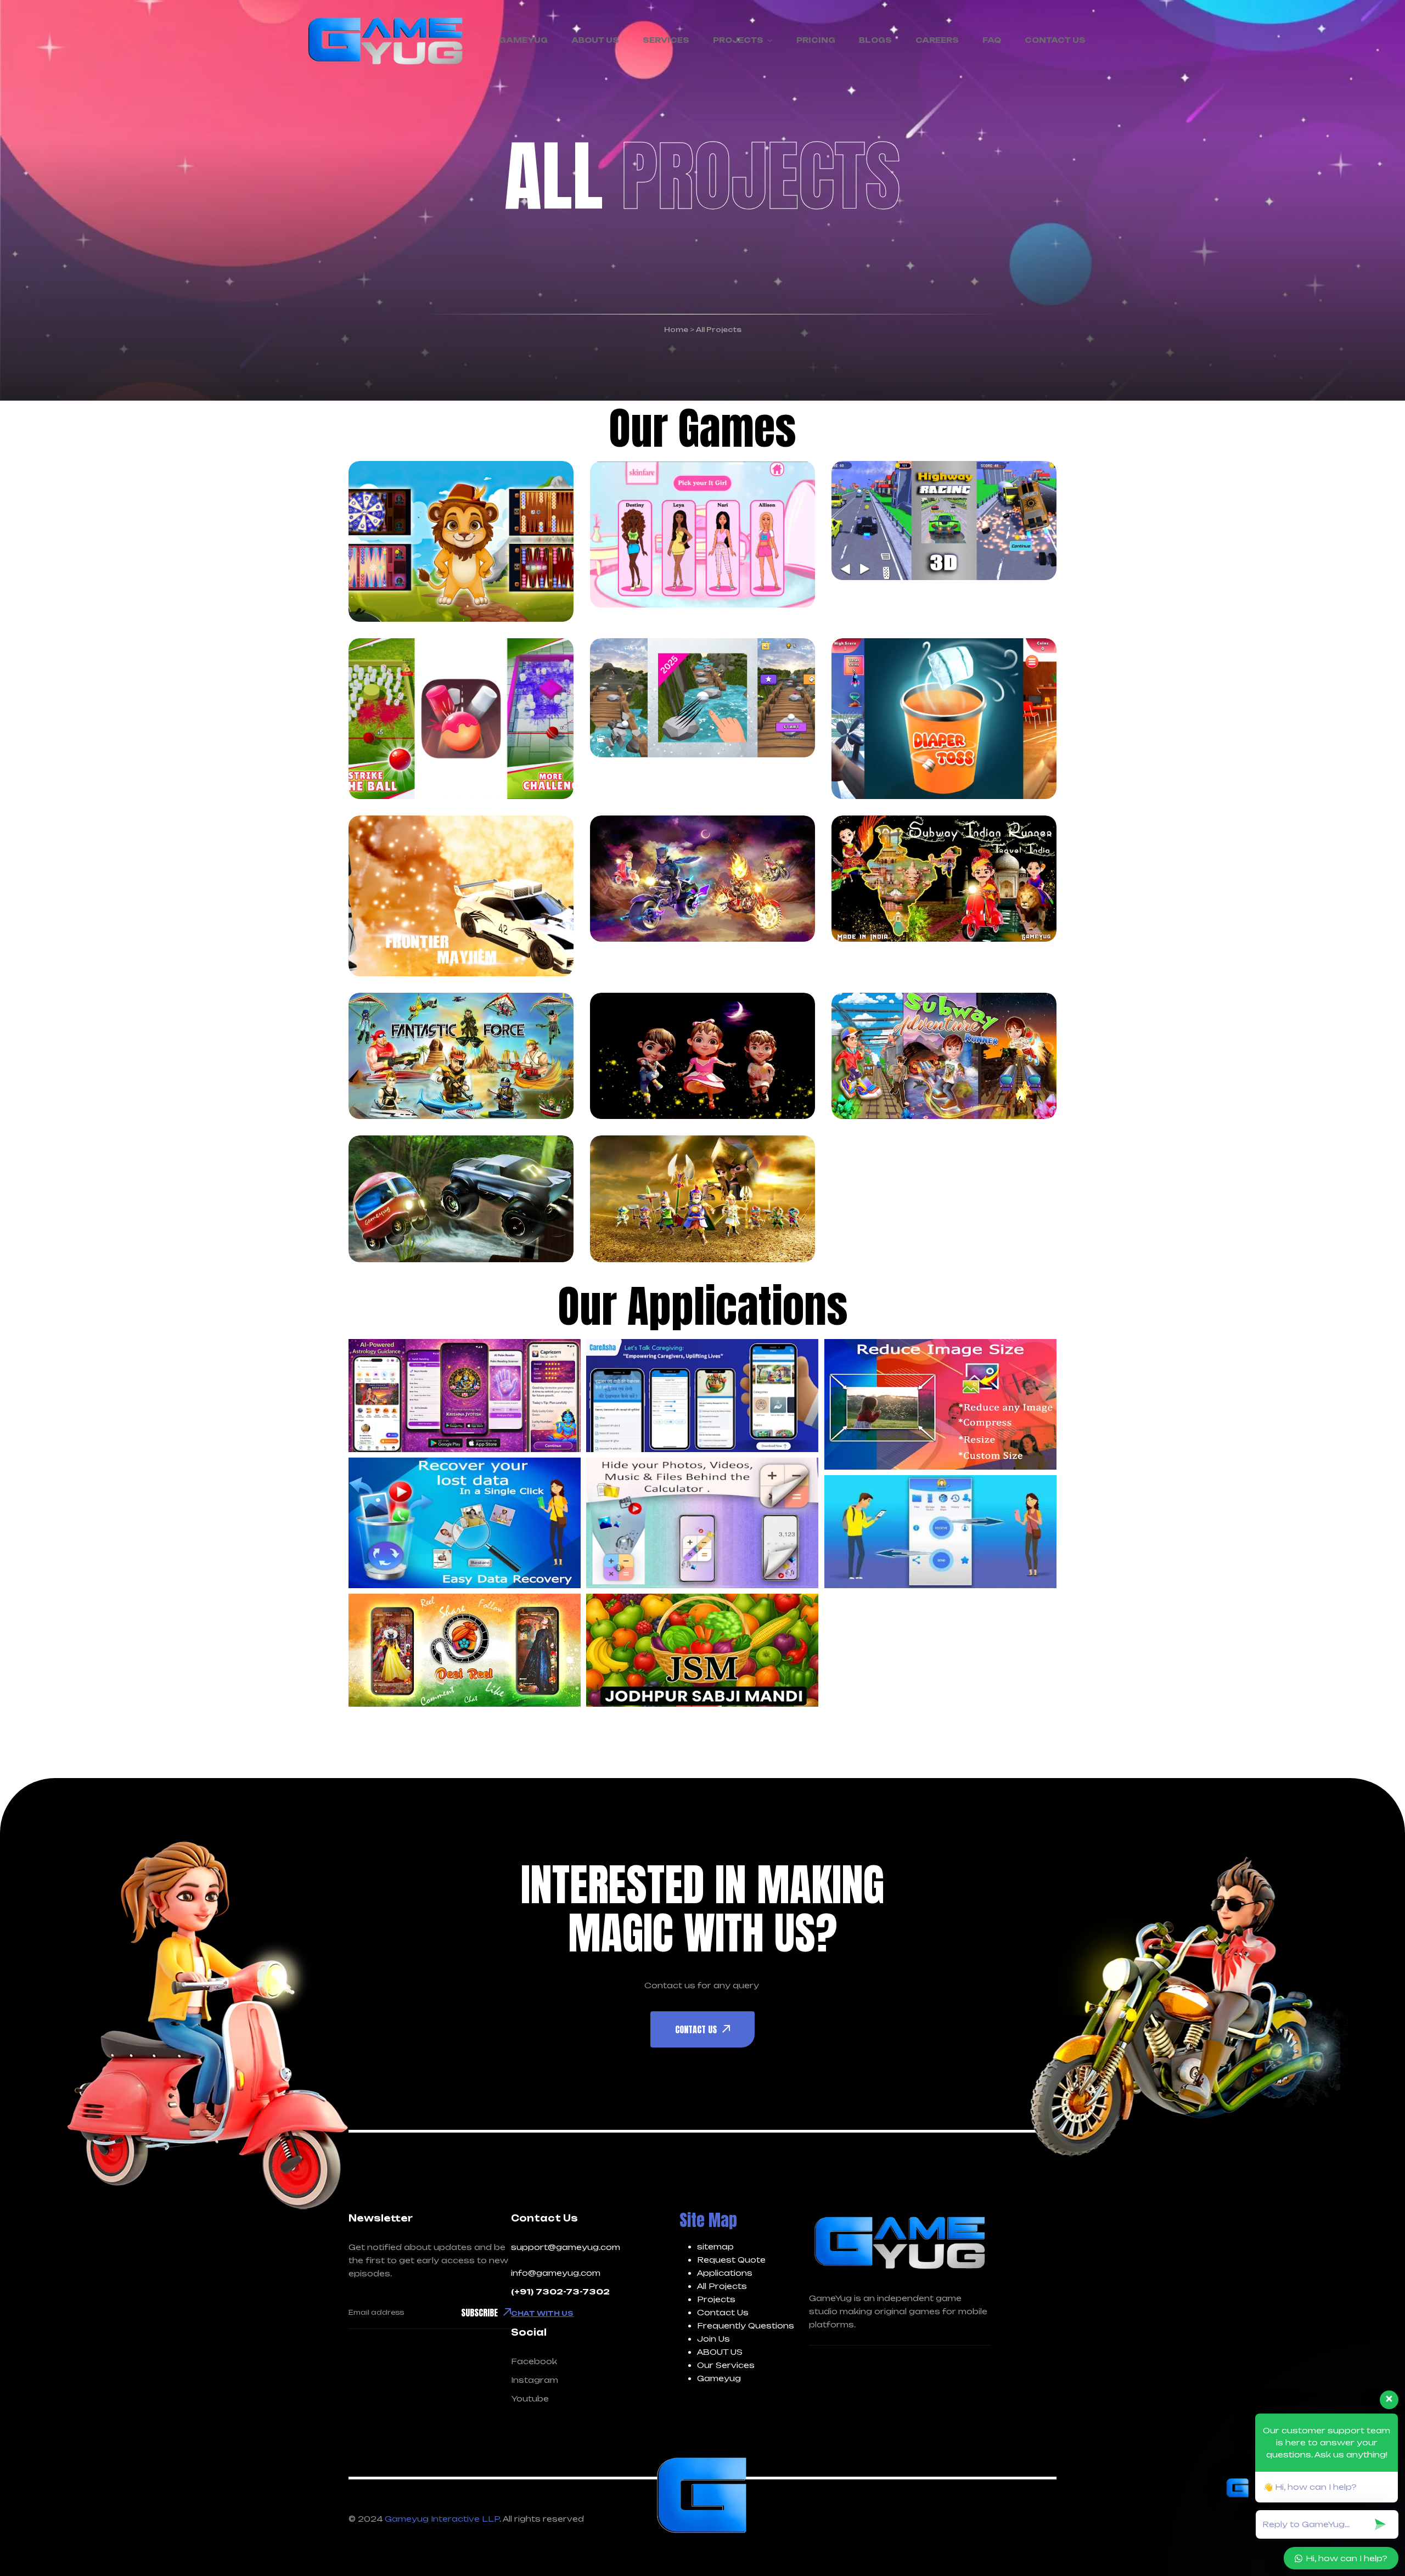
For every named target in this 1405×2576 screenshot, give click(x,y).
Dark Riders (667, 905)
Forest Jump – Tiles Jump (700, 707)
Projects (716, 2299)
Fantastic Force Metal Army (443, 1068)
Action (404, 877)
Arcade (890, 842)
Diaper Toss (909, 763)
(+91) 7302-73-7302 (560, 2291)
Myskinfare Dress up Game (694, 557)
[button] (465, 1396)
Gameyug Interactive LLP (442, 2519)
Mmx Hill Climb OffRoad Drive (440, 1212)
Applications (725, 2273)
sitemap (715, 2246)
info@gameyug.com (556, 2273)
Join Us (713, 2339)
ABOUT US (720, 2352)
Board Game (419, 522)
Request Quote (731, 2260)
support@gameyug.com (566, 2247)
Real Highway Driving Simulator (933, 530)
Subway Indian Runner (921, 891)
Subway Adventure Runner (939, 1068)
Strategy (485, 905)
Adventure (655, 508)
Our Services (726, 2365)
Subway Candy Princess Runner (688, 1068)
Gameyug (719, 2378)
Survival (483, 1019)
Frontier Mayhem (449, 940)
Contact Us (723, 2312)
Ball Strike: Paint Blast (447, 749)
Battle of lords (679, 1226)
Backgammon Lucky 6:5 (434, 571)
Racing (729, 508)
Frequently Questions (746, 2325)
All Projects (722, 2286)
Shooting (411, 905)
